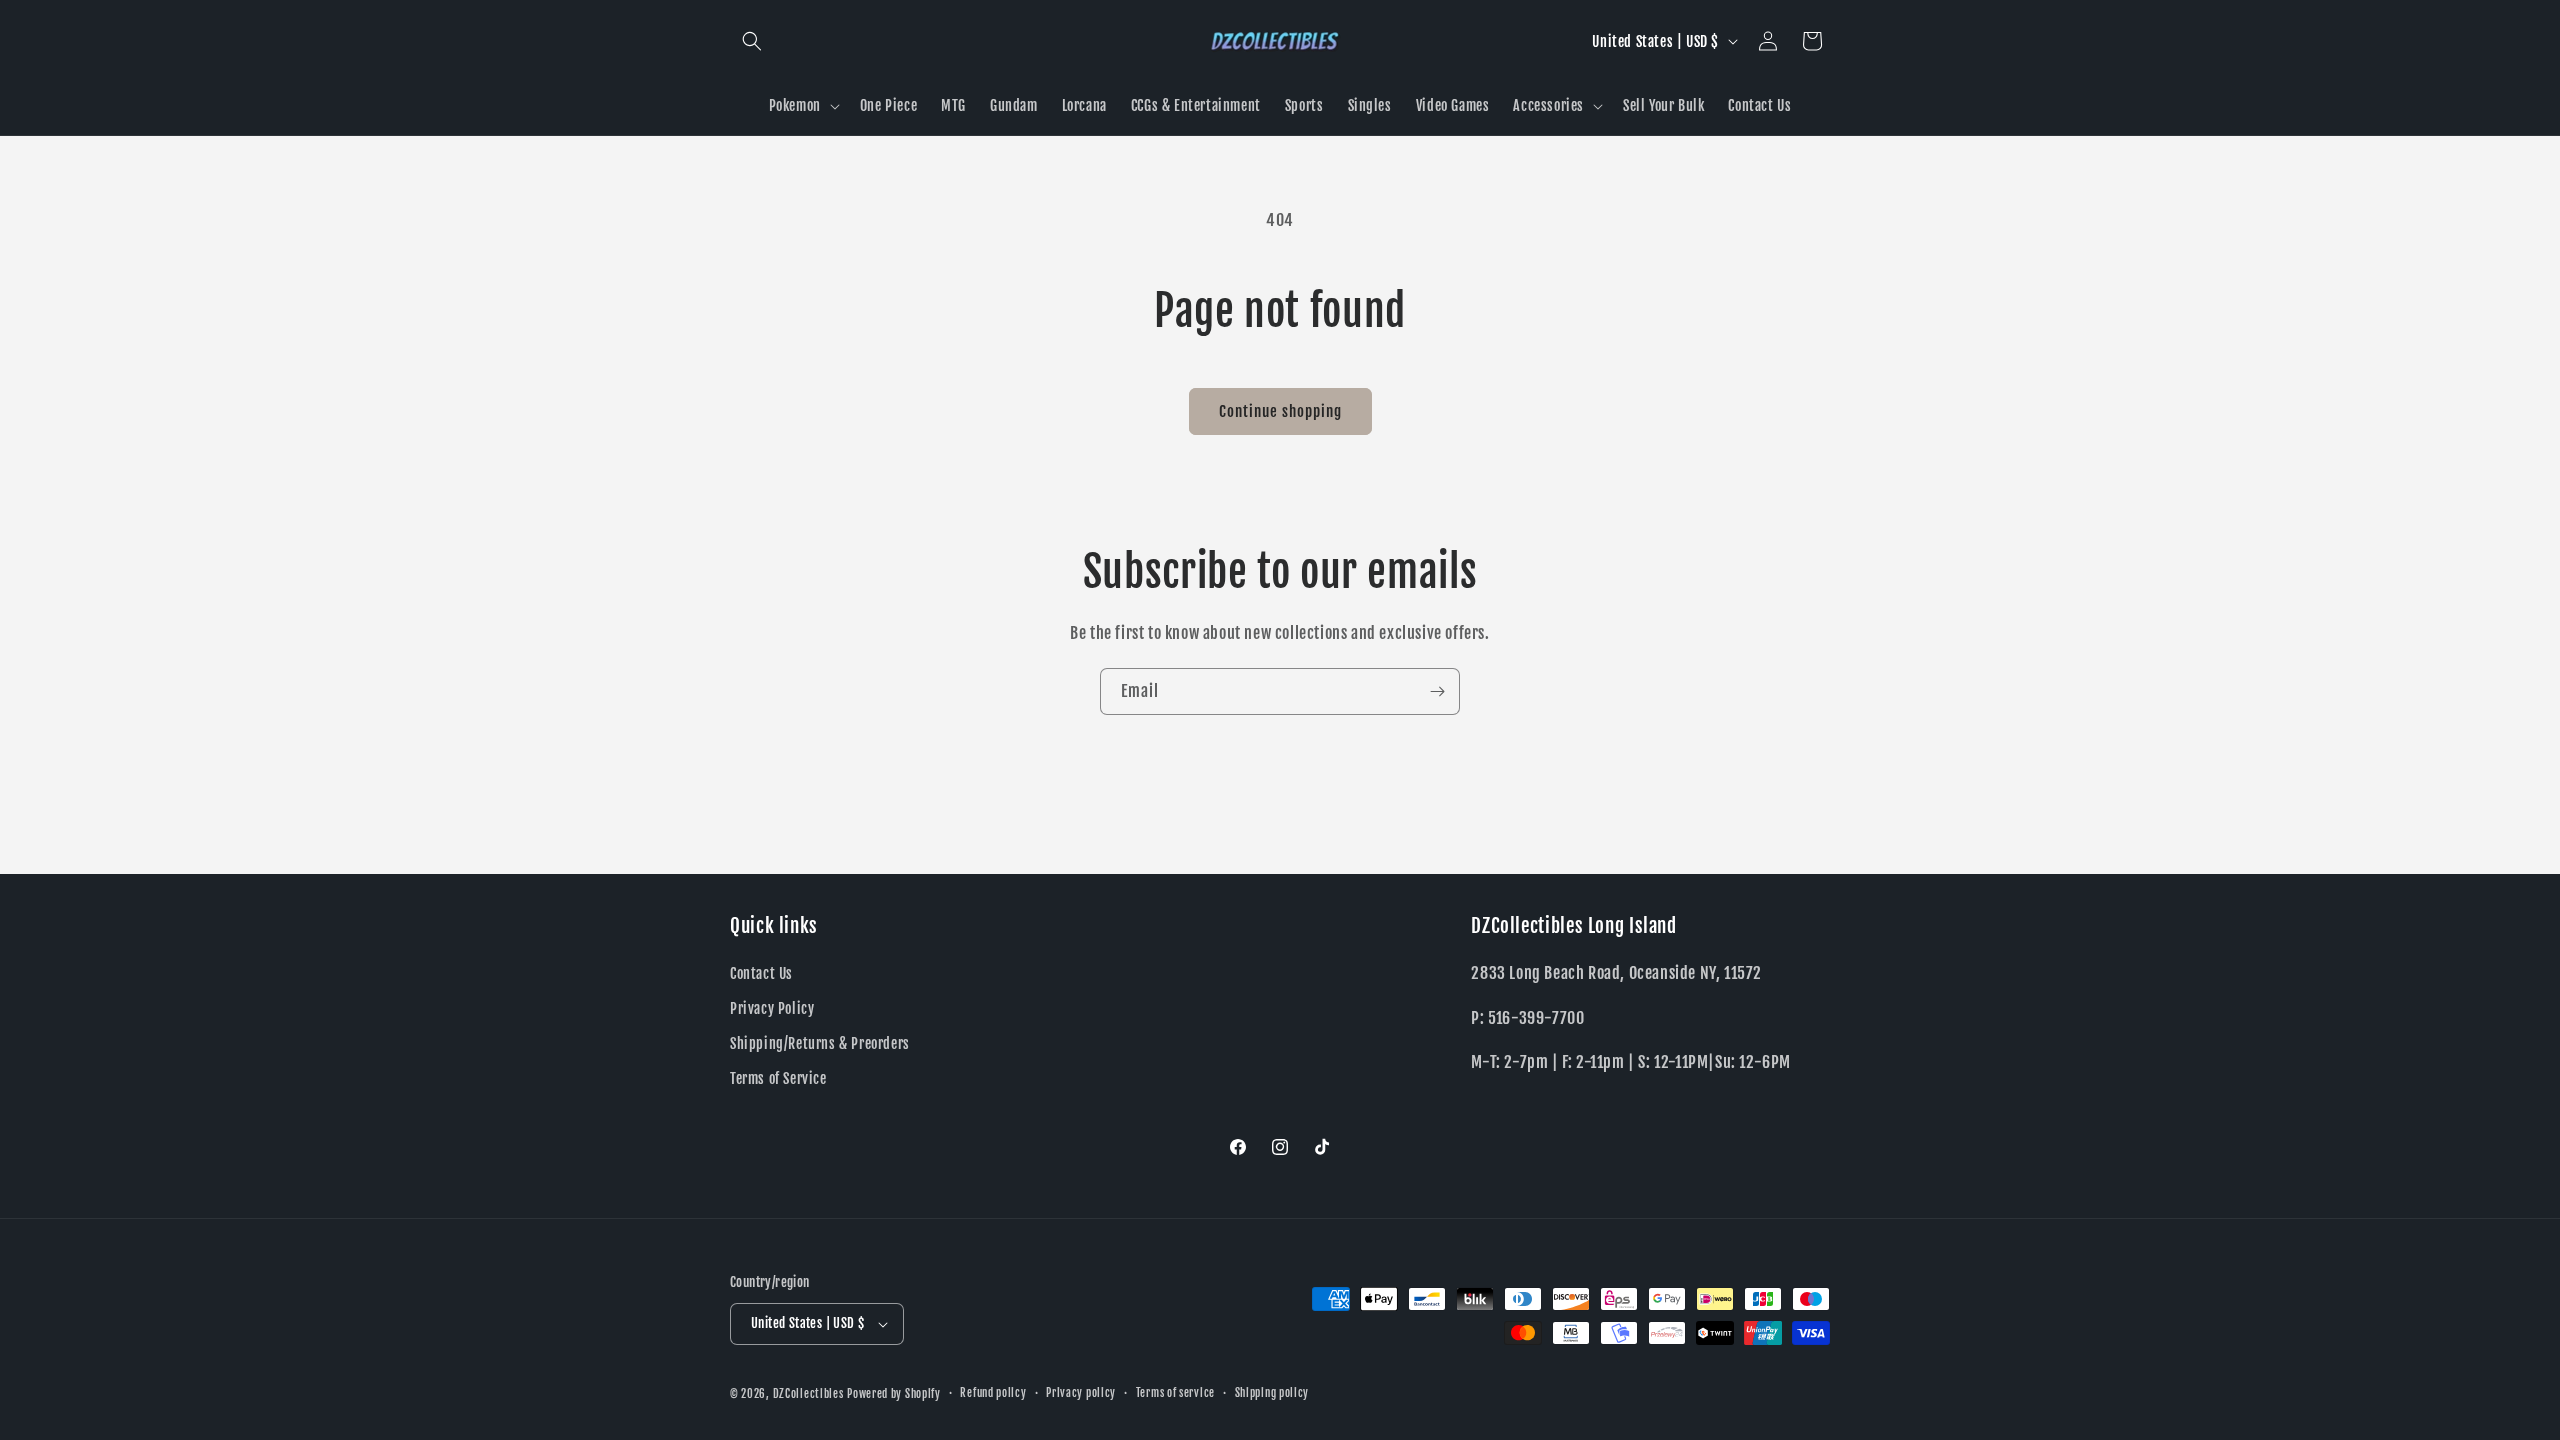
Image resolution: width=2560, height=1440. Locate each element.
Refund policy (993, 1393)
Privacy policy (1081, 1393)
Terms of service (1175, 1393)
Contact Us (761, 972)
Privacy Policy (772, 1008)
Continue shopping (1280, 411)
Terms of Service (778, 1078)
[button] (752, 41)
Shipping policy (1272, 1393)
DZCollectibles (808, 1394)
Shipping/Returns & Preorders (820, 1043)
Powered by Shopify (894, 1394)
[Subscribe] (1437, 691)
